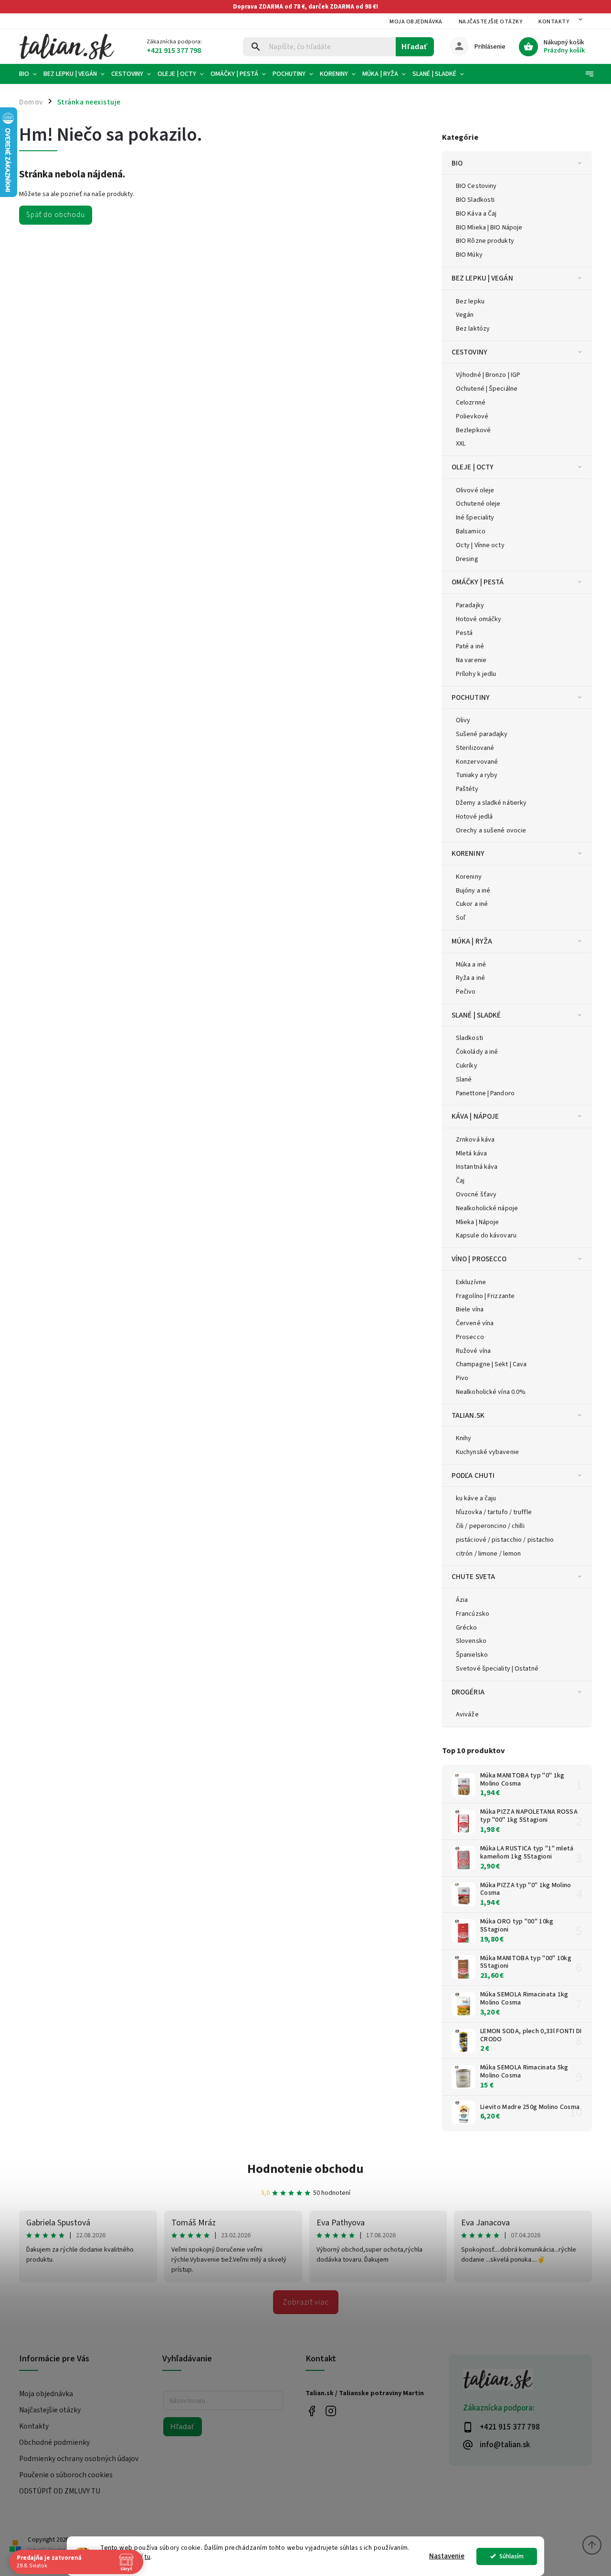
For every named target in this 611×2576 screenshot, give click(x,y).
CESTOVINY (469, 352)
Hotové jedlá (474, 817)
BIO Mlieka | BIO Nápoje (489, 228)
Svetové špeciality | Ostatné (497, 1669)
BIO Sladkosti (475, 200)
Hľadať (415, 47)
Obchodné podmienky (54, 2442)
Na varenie (471, 660)
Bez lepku (470, 301)
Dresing (467, 559)
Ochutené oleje (478, 504)
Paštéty (467, 789)
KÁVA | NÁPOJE (475, 1116)
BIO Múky (469, 255)
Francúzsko (473, 1614)
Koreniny (469, 877)
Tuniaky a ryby (477, 775)
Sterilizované (475, 748)
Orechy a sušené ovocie (491, 831)
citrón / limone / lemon (488, 1554)
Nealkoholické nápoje (487, 1208)
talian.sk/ (331, 2411)
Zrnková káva (475, 1140)
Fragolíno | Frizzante (485, 1296)
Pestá (464, 633)
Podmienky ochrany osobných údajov (79, 2459)
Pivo (462, 1378)
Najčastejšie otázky (491, 22)
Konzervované (477, 762)
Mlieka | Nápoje (478, 1222)
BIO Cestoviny (476, 186)
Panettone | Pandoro (485, 1093)
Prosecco (470, 1337)
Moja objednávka (416, 22)
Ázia (462, 1600)
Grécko (467, 1628)
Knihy (464, 1438)
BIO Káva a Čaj (476, 214)
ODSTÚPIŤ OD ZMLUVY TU (60, 2491)
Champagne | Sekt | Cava (491, 1364)
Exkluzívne (471, 1282)
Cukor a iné (472, 904)
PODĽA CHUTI (473, 1475)
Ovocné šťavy (476, 1195)
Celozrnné (471, 403)
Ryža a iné (470, 978)
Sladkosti (469, 1038)
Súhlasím (511, 2556)
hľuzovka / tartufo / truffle (494, 1512)
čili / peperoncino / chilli (490, 1526)
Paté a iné (470, 646)
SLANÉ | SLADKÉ (476, 1015)
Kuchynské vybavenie (487, 1452)
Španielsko (472, 1655)
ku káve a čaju (476, 1498)
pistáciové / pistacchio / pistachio (505, 1540)
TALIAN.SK (468, 1415)
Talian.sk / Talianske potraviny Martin (311, 2411)
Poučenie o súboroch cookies (66, 2475)
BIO (457, 163)
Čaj (460, 1181)
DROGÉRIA (468, 1692)
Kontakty (554, 22)
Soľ (461, 918)
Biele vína (470, 1309)
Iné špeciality (475, 518)
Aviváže (467, 1714)
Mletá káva (471, 1153)
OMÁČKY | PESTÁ (478, 582)
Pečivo (466, 992)
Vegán (465, 315)
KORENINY (468, 853)
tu (147, 2557)
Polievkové (472, 416)
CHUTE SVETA (473, 1577)
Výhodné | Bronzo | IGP (488, 375)
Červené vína (475, 1323)
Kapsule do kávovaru (486, 1236)
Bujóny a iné (473, 891)
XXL (461, 444)
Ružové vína (473, 1351)
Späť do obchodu (56, 215)
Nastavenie (447, 2556)
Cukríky (467, 1066)
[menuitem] (30, 74)
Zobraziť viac (306, 2302)
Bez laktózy (473, 329)
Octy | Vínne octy (480, 545)
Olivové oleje (475, 490)
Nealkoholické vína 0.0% (491, 1392)
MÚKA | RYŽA (472, 941)
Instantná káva (477, 1167)
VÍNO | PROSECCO (479, 1259)
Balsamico (471, 531)
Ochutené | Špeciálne (487, 389)
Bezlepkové (473, 430)
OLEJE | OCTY (473, 467)
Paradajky (470, 605)
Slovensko (471, 1641)
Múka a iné (471, 965)
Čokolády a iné (477, 1052)
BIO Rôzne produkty (485, 241)
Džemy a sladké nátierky (491, 803)
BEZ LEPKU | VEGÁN (482, 278)
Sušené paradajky (482, 734)
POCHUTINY (471, 697)
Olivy (463, 720)
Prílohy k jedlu (476, 674)
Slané (464, 1080)
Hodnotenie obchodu (305, 2169)
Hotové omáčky (479, 619)
